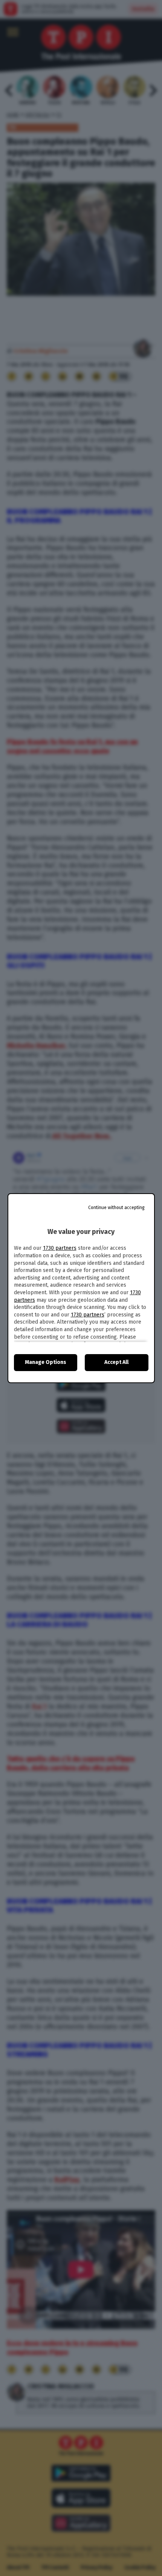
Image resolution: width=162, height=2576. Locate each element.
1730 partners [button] (60, 1248)
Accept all (116, 1362)
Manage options (46, 1362)
